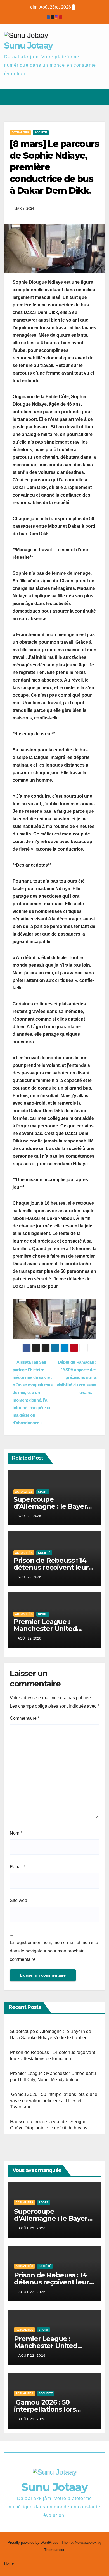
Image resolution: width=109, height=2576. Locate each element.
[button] (80, 97)
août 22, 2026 (32, 2228)
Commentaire (25, 1718)
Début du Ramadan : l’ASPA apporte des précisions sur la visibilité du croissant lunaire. (77, 1377)
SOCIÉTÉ (41, 132)
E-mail (18, 1867)
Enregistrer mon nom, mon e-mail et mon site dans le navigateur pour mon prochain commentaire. (54, 1951)
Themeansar (54, 2550)
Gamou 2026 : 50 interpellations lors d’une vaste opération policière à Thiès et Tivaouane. (54, 2101)
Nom (16, 1833)
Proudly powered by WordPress (34, 2542)
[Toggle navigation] (100, 97)
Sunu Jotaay (28, 46)
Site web (18, 1900)
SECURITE (46, 2393)
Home (9, 2563)
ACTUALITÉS (20, 132)
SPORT (43, 1492)
